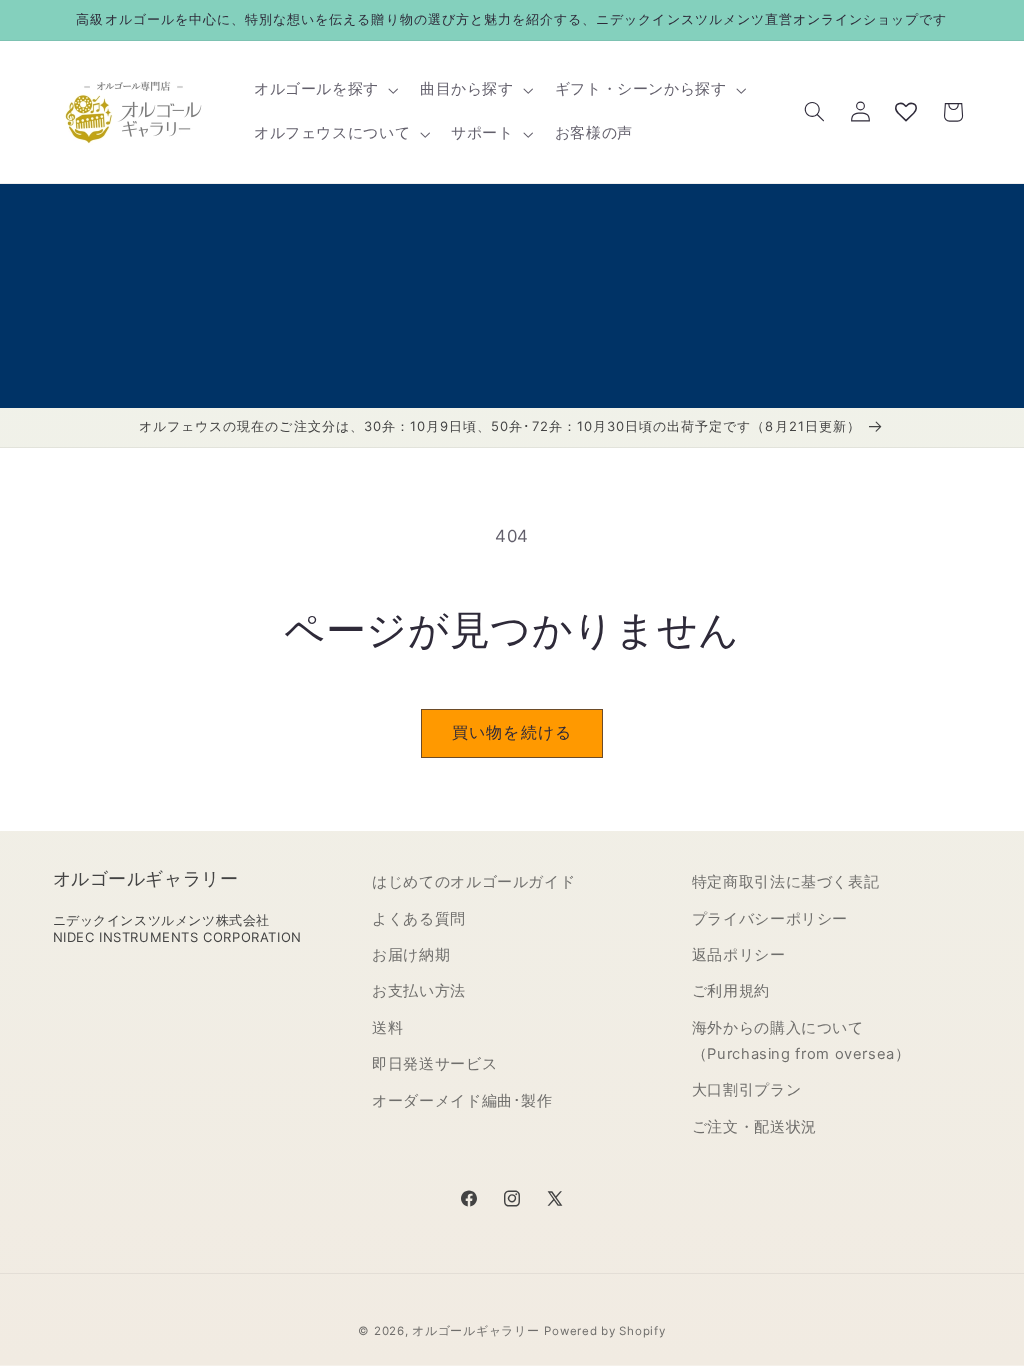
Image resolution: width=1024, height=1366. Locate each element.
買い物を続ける (511, 732)
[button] (324, 90)
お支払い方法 (419, 991)
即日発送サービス (434, 1064)
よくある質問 (419, 919)
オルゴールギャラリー (475, 1331)
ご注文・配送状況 (754, 1127)
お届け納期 (411, 955)
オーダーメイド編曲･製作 (462, 1101)
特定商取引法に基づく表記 (786, 882)
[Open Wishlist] (906, 112)
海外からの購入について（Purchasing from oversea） (801, 1041)
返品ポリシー (739, 955)
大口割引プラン (746, 1090)
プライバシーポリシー (770, 919)
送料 (387, 1028)
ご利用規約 (731, 991)
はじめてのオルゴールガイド (473, 882)
